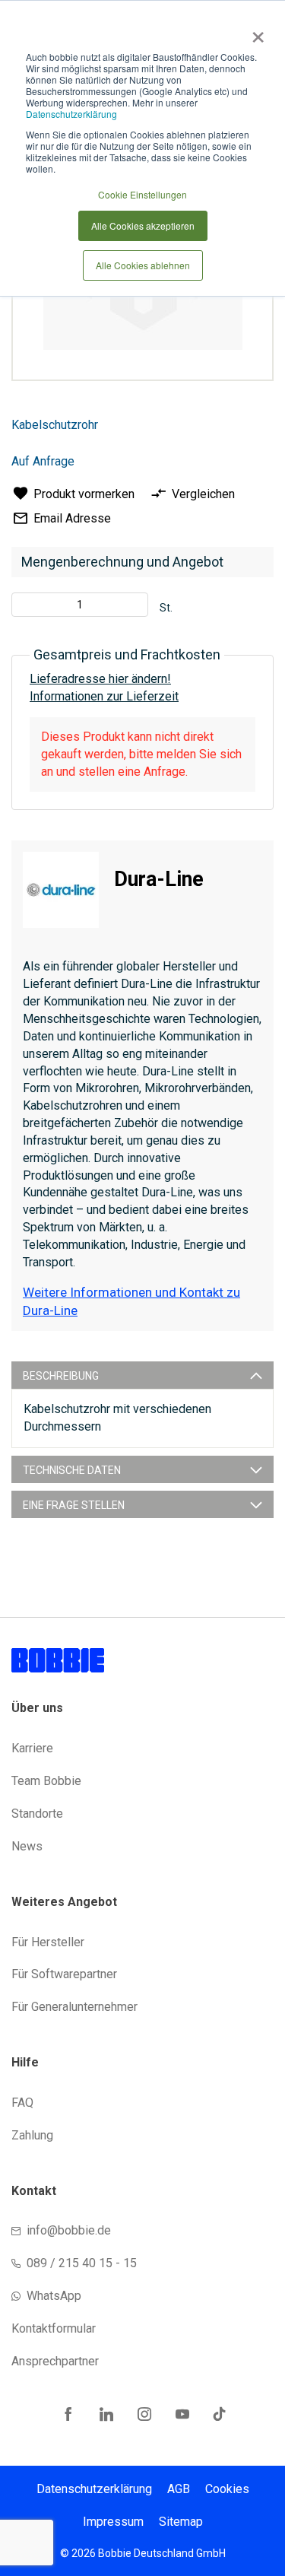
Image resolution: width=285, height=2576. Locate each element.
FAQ (22, 2103)
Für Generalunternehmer (74, 2007)
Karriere (32, 1748)
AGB (179, 2489)
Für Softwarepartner (64, 1974)
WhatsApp (54, 2296)
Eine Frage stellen (74, 1505)
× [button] (255, 32)
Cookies (227, 2489)
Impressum (113, 2522)
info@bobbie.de (69, 2230)
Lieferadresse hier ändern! (100, 679)
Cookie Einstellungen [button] (142, 194)
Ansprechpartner (55, 2361)
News (27, 1846)
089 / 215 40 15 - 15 (82, 2263)
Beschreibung (61, 1376)
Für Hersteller (48, 1942)
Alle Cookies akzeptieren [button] (143, 226)
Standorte (37, 1814)
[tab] (142, 1375)
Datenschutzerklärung (71, 114)
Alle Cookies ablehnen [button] (143, 265)
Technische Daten (72, 1470)
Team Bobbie (46, 1781)
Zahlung (32, 2135)
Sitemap (181, 2522)
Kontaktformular (54, 2328)
